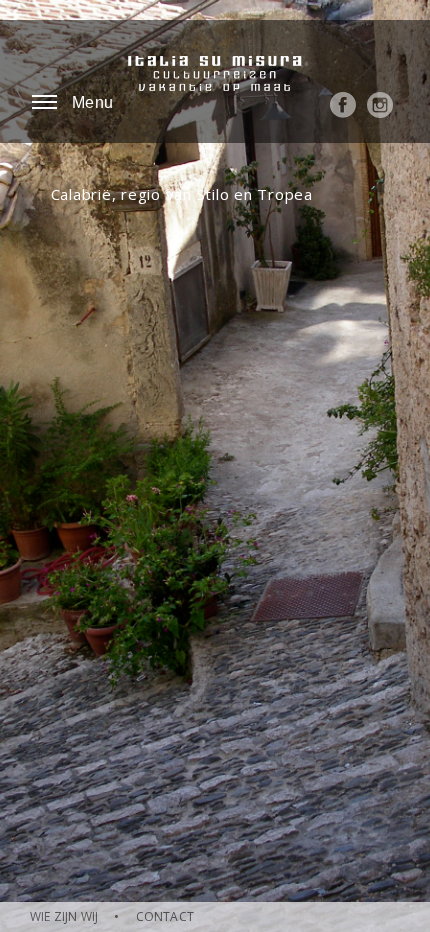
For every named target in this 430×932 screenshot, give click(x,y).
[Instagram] (380, 113)
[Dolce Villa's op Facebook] (343, 113)
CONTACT (165, 916)
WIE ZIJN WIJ (64, 916)
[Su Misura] (215, 80)
